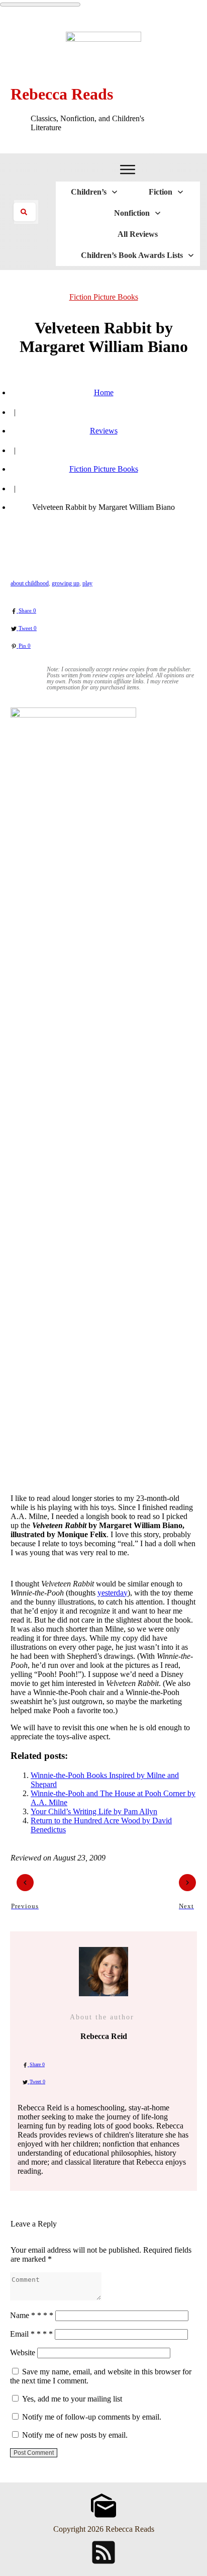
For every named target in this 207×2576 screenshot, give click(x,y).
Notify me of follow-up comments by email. (92, 2417)
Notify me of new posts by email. (75, 2435)
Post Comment (34, 2453)
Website (23, 2352)
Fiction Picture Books (104, 297)
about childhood (30, 583)
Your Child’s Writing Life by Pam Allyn (94, 1811)
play (87, 583)
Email (31, 2334)
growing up (66, 583)
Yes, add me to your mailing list (71, 2399)
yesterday (113, 1593)
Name (32, 2315)
